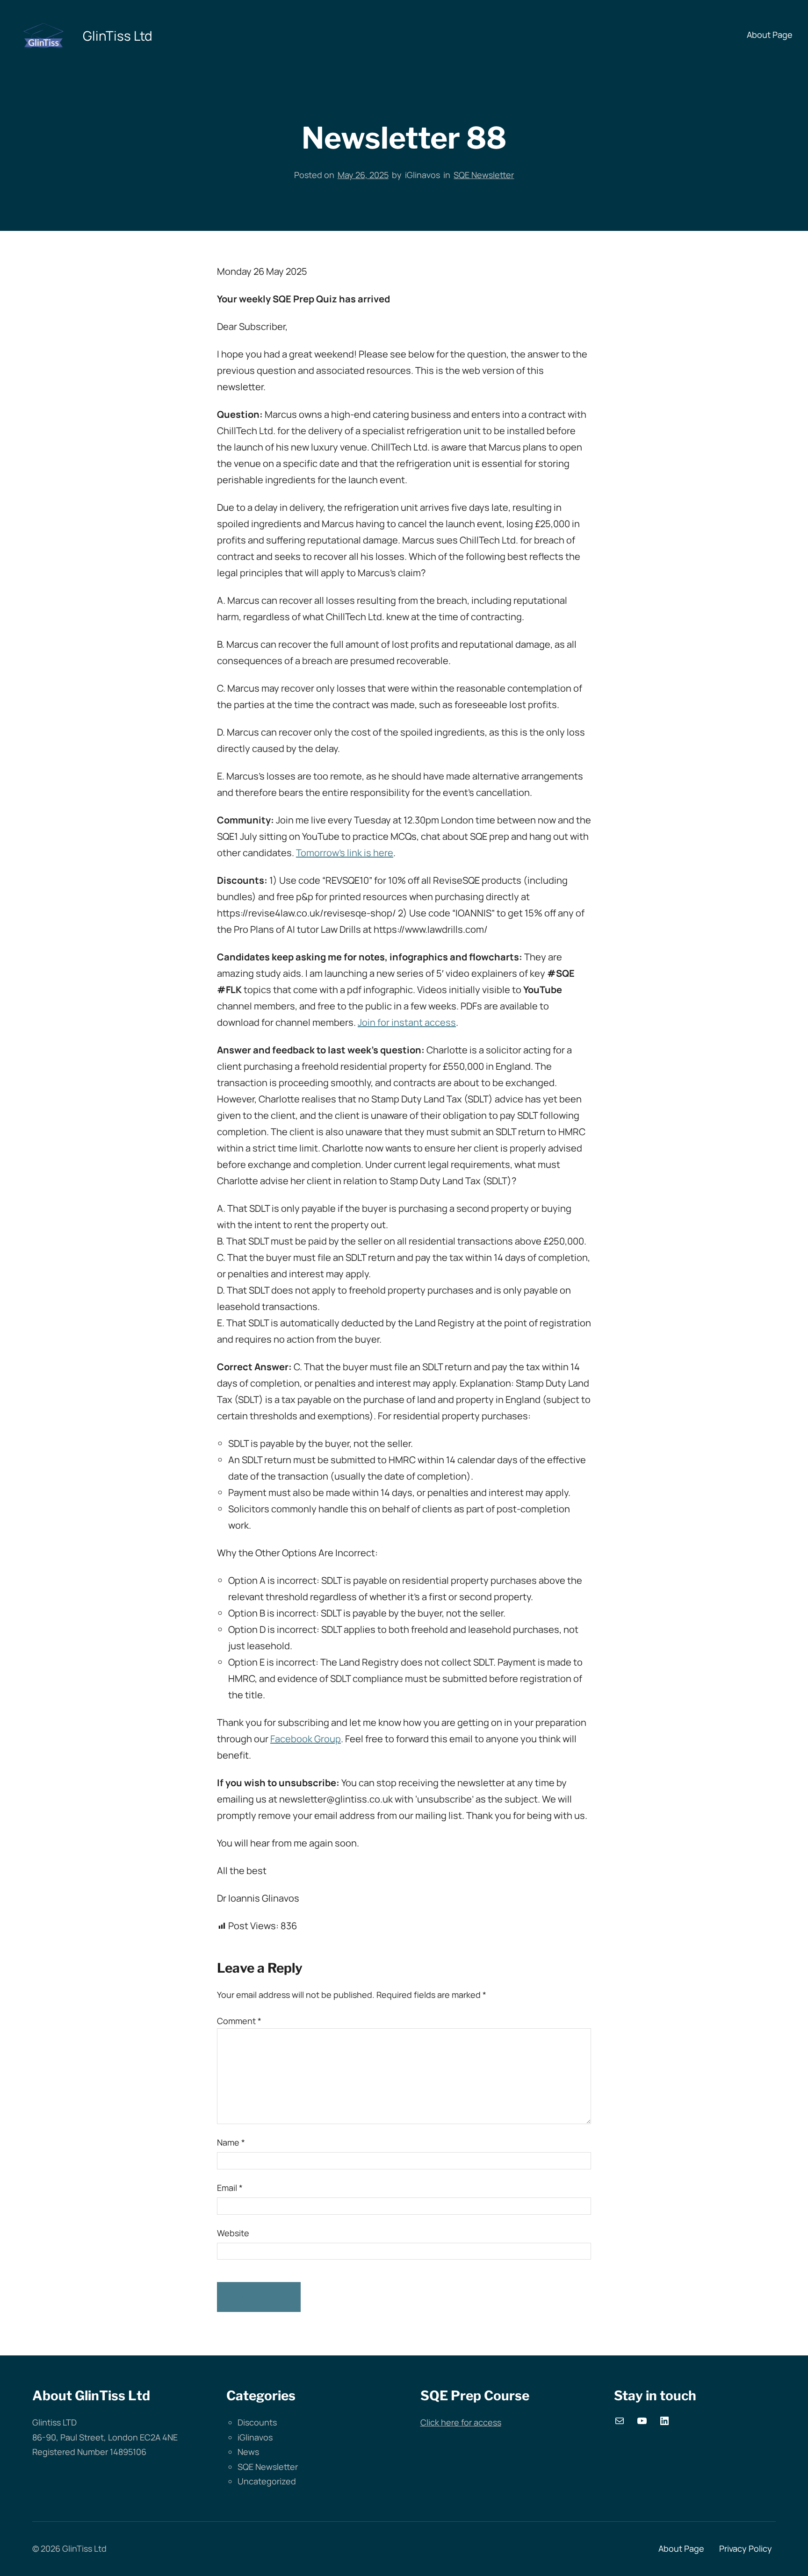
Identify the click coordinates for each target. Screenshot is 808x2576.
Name (231, 2142)
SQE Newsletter (484, 175)
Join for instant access (407, 1022)
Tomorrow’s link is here (345, 853)
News (248, 2452)
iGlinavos (255, 2437)
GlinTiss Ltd (118, 36)
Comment (239, 2021)
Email (230, 2188)
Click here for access (461, 2422)
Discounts (257, 2422)
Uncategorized (267, 2481)
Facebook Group (306, 1739)
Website (233, 2233)
